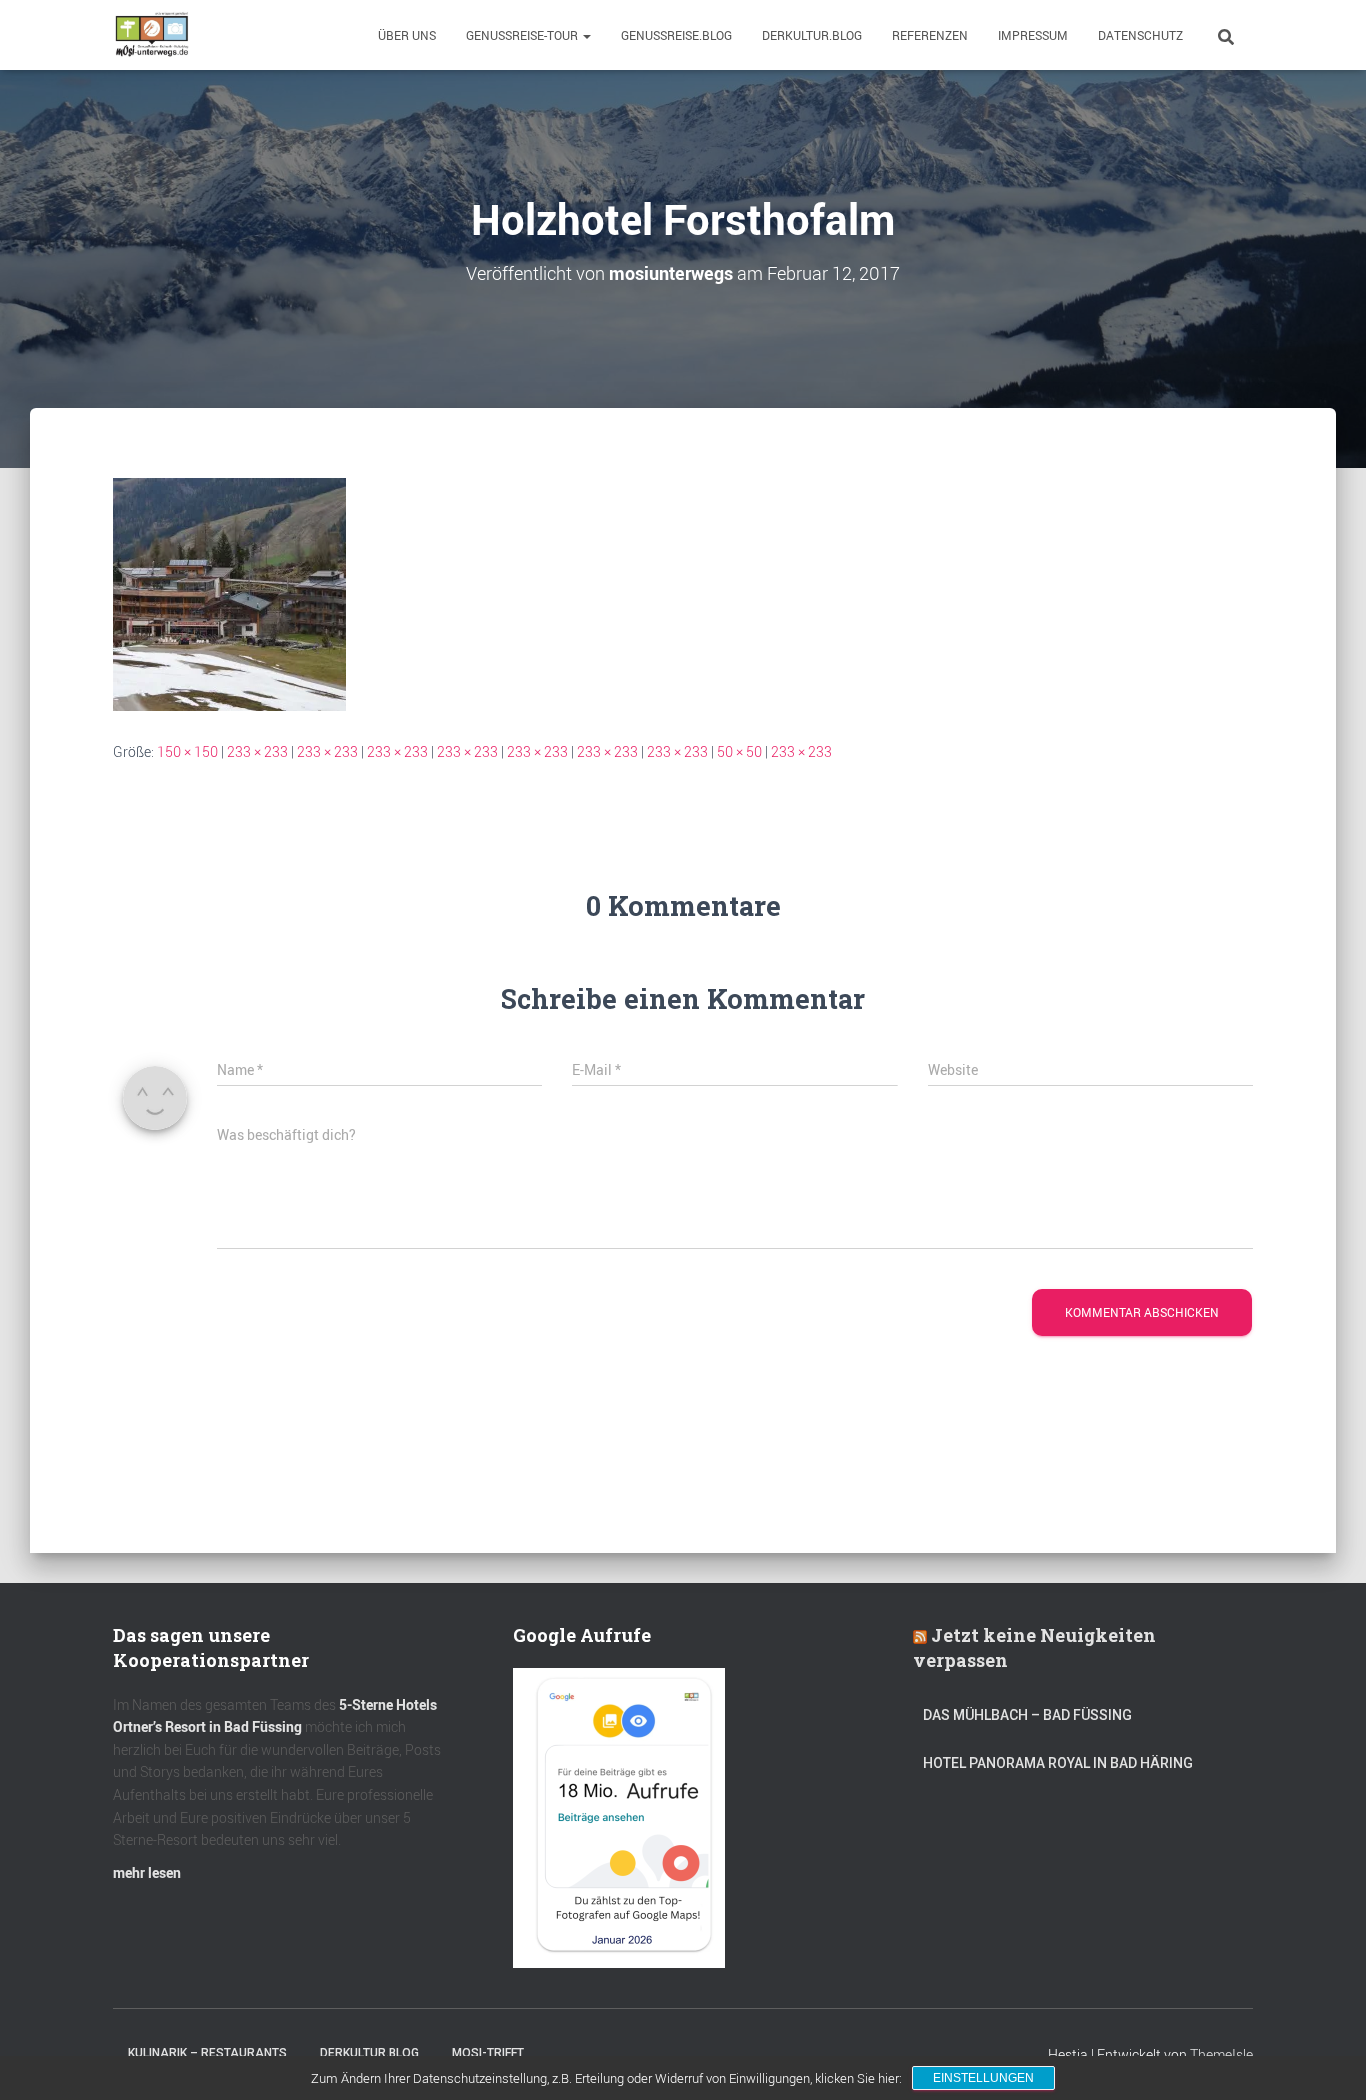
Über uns (407, 35)
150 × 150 (187, 751)
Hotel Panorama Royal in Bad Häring (1058, 1763)
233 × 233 (257, 751)
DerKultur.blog (812, 35)
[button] (586, 35)
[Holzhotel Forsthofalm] (229, 592)
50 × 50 (739, 751)
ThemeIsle (1221, 2054)
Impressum (1033, 35)
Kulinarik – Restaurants (207, 2053)
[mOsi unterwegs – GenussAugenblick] (152, 35)
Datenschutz (1140, 35)
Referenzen (930, 35)
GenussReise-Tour (523, 35)
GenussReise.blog (676, 35)
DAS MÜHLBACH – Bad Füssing (1027, 1715)
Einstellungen (983, 2078)
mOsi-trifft (488, 2053)
